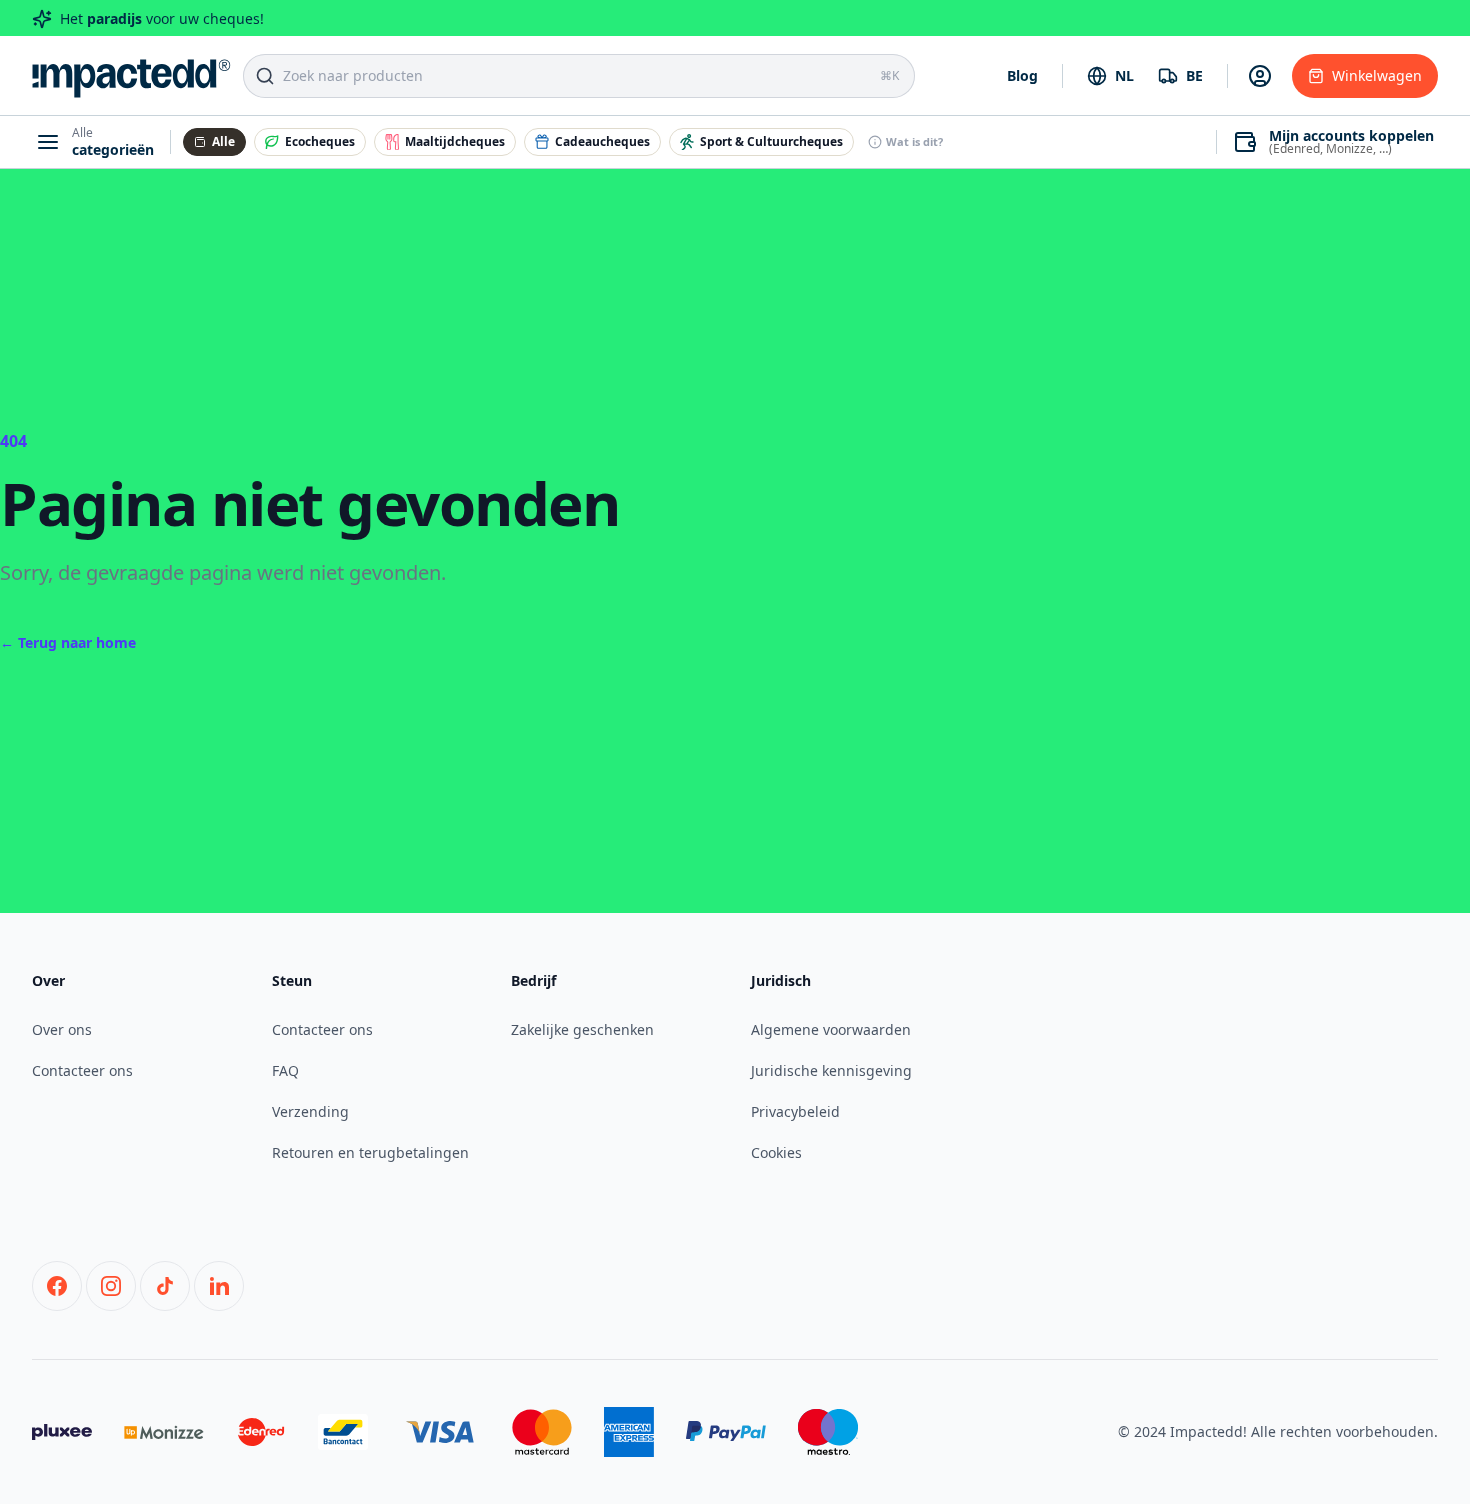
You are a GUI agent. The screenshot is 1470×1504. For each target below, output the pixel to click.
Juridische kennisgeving (831, 1070)
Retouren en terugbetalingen (370, 1152)
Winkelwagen (1377, 75)
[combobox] (1110, 76)
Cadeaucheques (602, 141)
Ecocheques (320, 141)
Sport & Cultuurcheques (771, 141)
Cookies (776, 1152)
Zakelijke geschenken (582, 1029)
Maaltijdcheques (455, 141)
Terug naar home (68, 642)
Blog (1022, 75)
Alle (223, 141)
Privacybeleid (795, 1111)
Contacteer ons (82, 1070)
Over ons (62, 1029)
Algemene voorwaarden (831, 1029)
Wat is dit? (914, 141)
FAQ (285, 1070)
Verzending (310, 1111)
